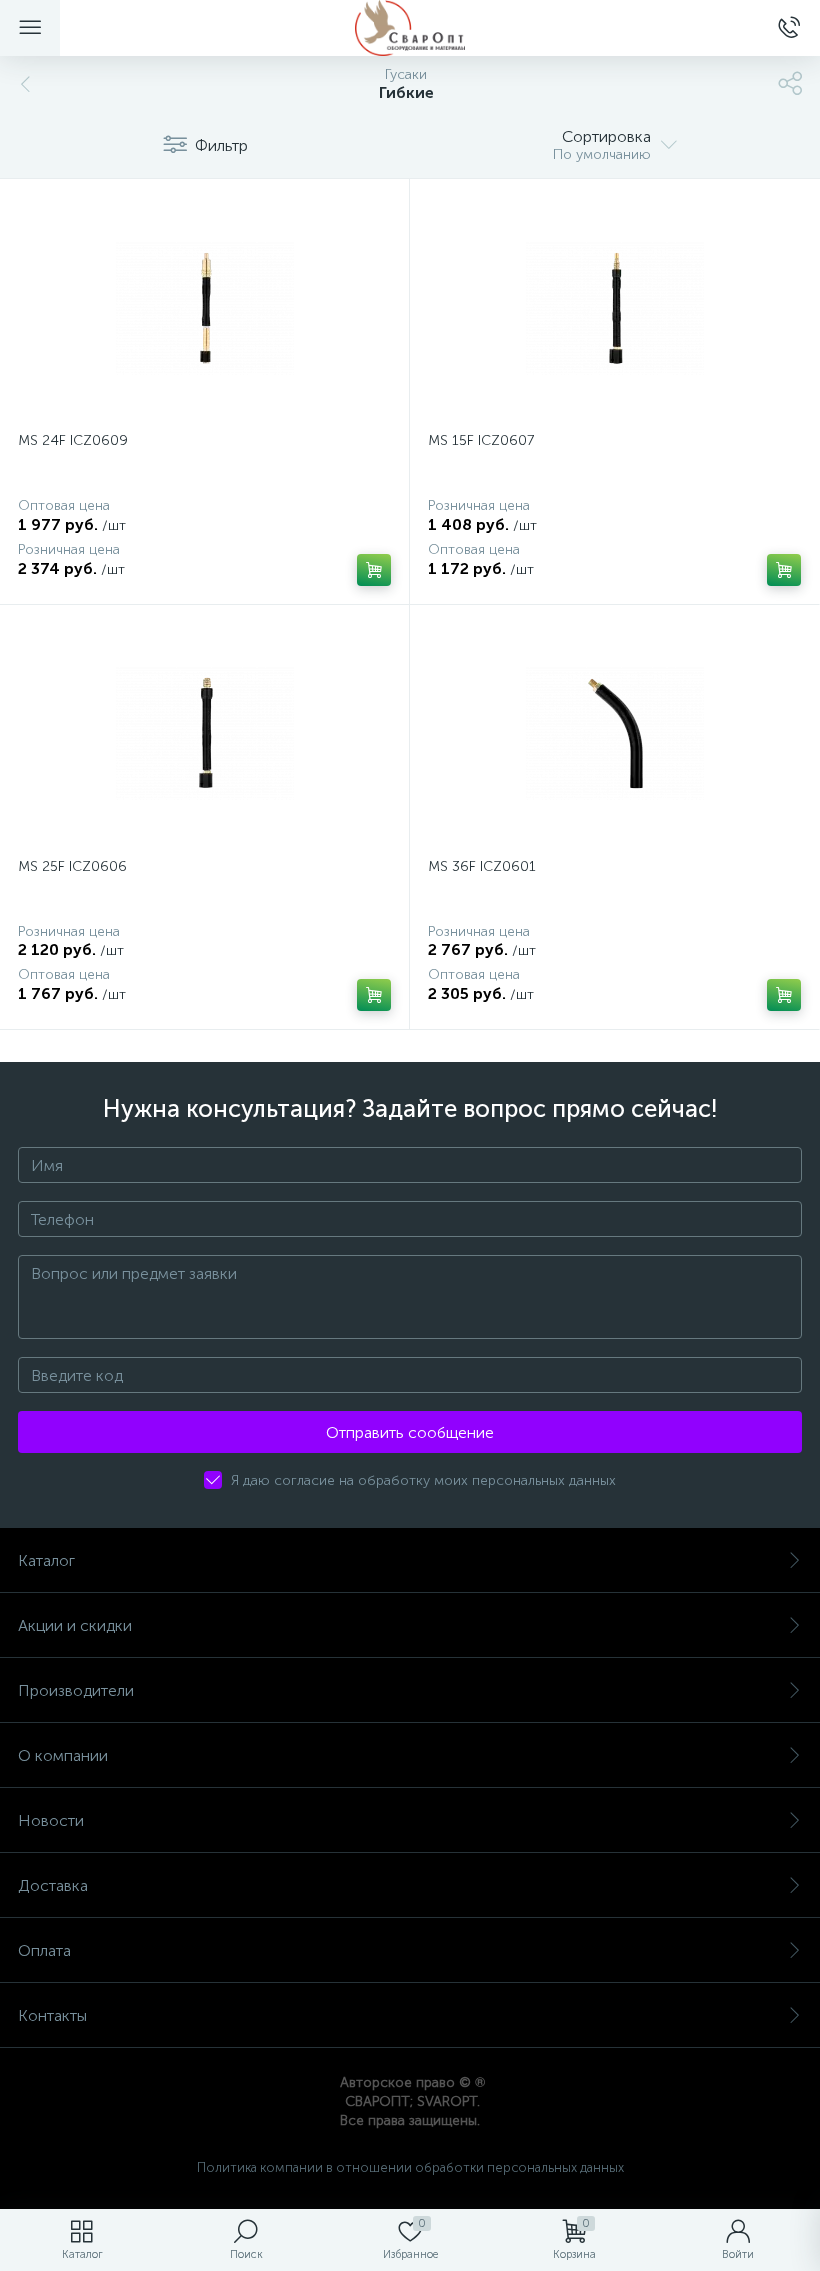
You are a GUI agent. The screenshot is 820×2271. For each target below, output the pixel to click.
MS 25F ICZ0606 (72, 866)
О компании (63, 1755)
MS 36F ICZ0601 (482, 866)
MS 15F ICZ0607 (481, 440)
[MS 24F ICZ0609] (204, 308)
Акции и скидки (75, 1625)
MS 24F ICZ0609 (73, 440)
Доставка (53, 1885)
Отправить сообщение (410, 1432)
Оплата (44, 1950)
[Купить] (374, 570)
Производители (76, 1690)
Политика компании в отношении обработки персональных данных (410, 2167)
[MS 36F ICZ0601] (614, 734)
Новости (51, 1820)
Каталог (46, 1560)
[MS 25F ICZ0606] (204, 734)
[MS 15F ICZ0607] (614, 308)
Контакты (52, 2015)
